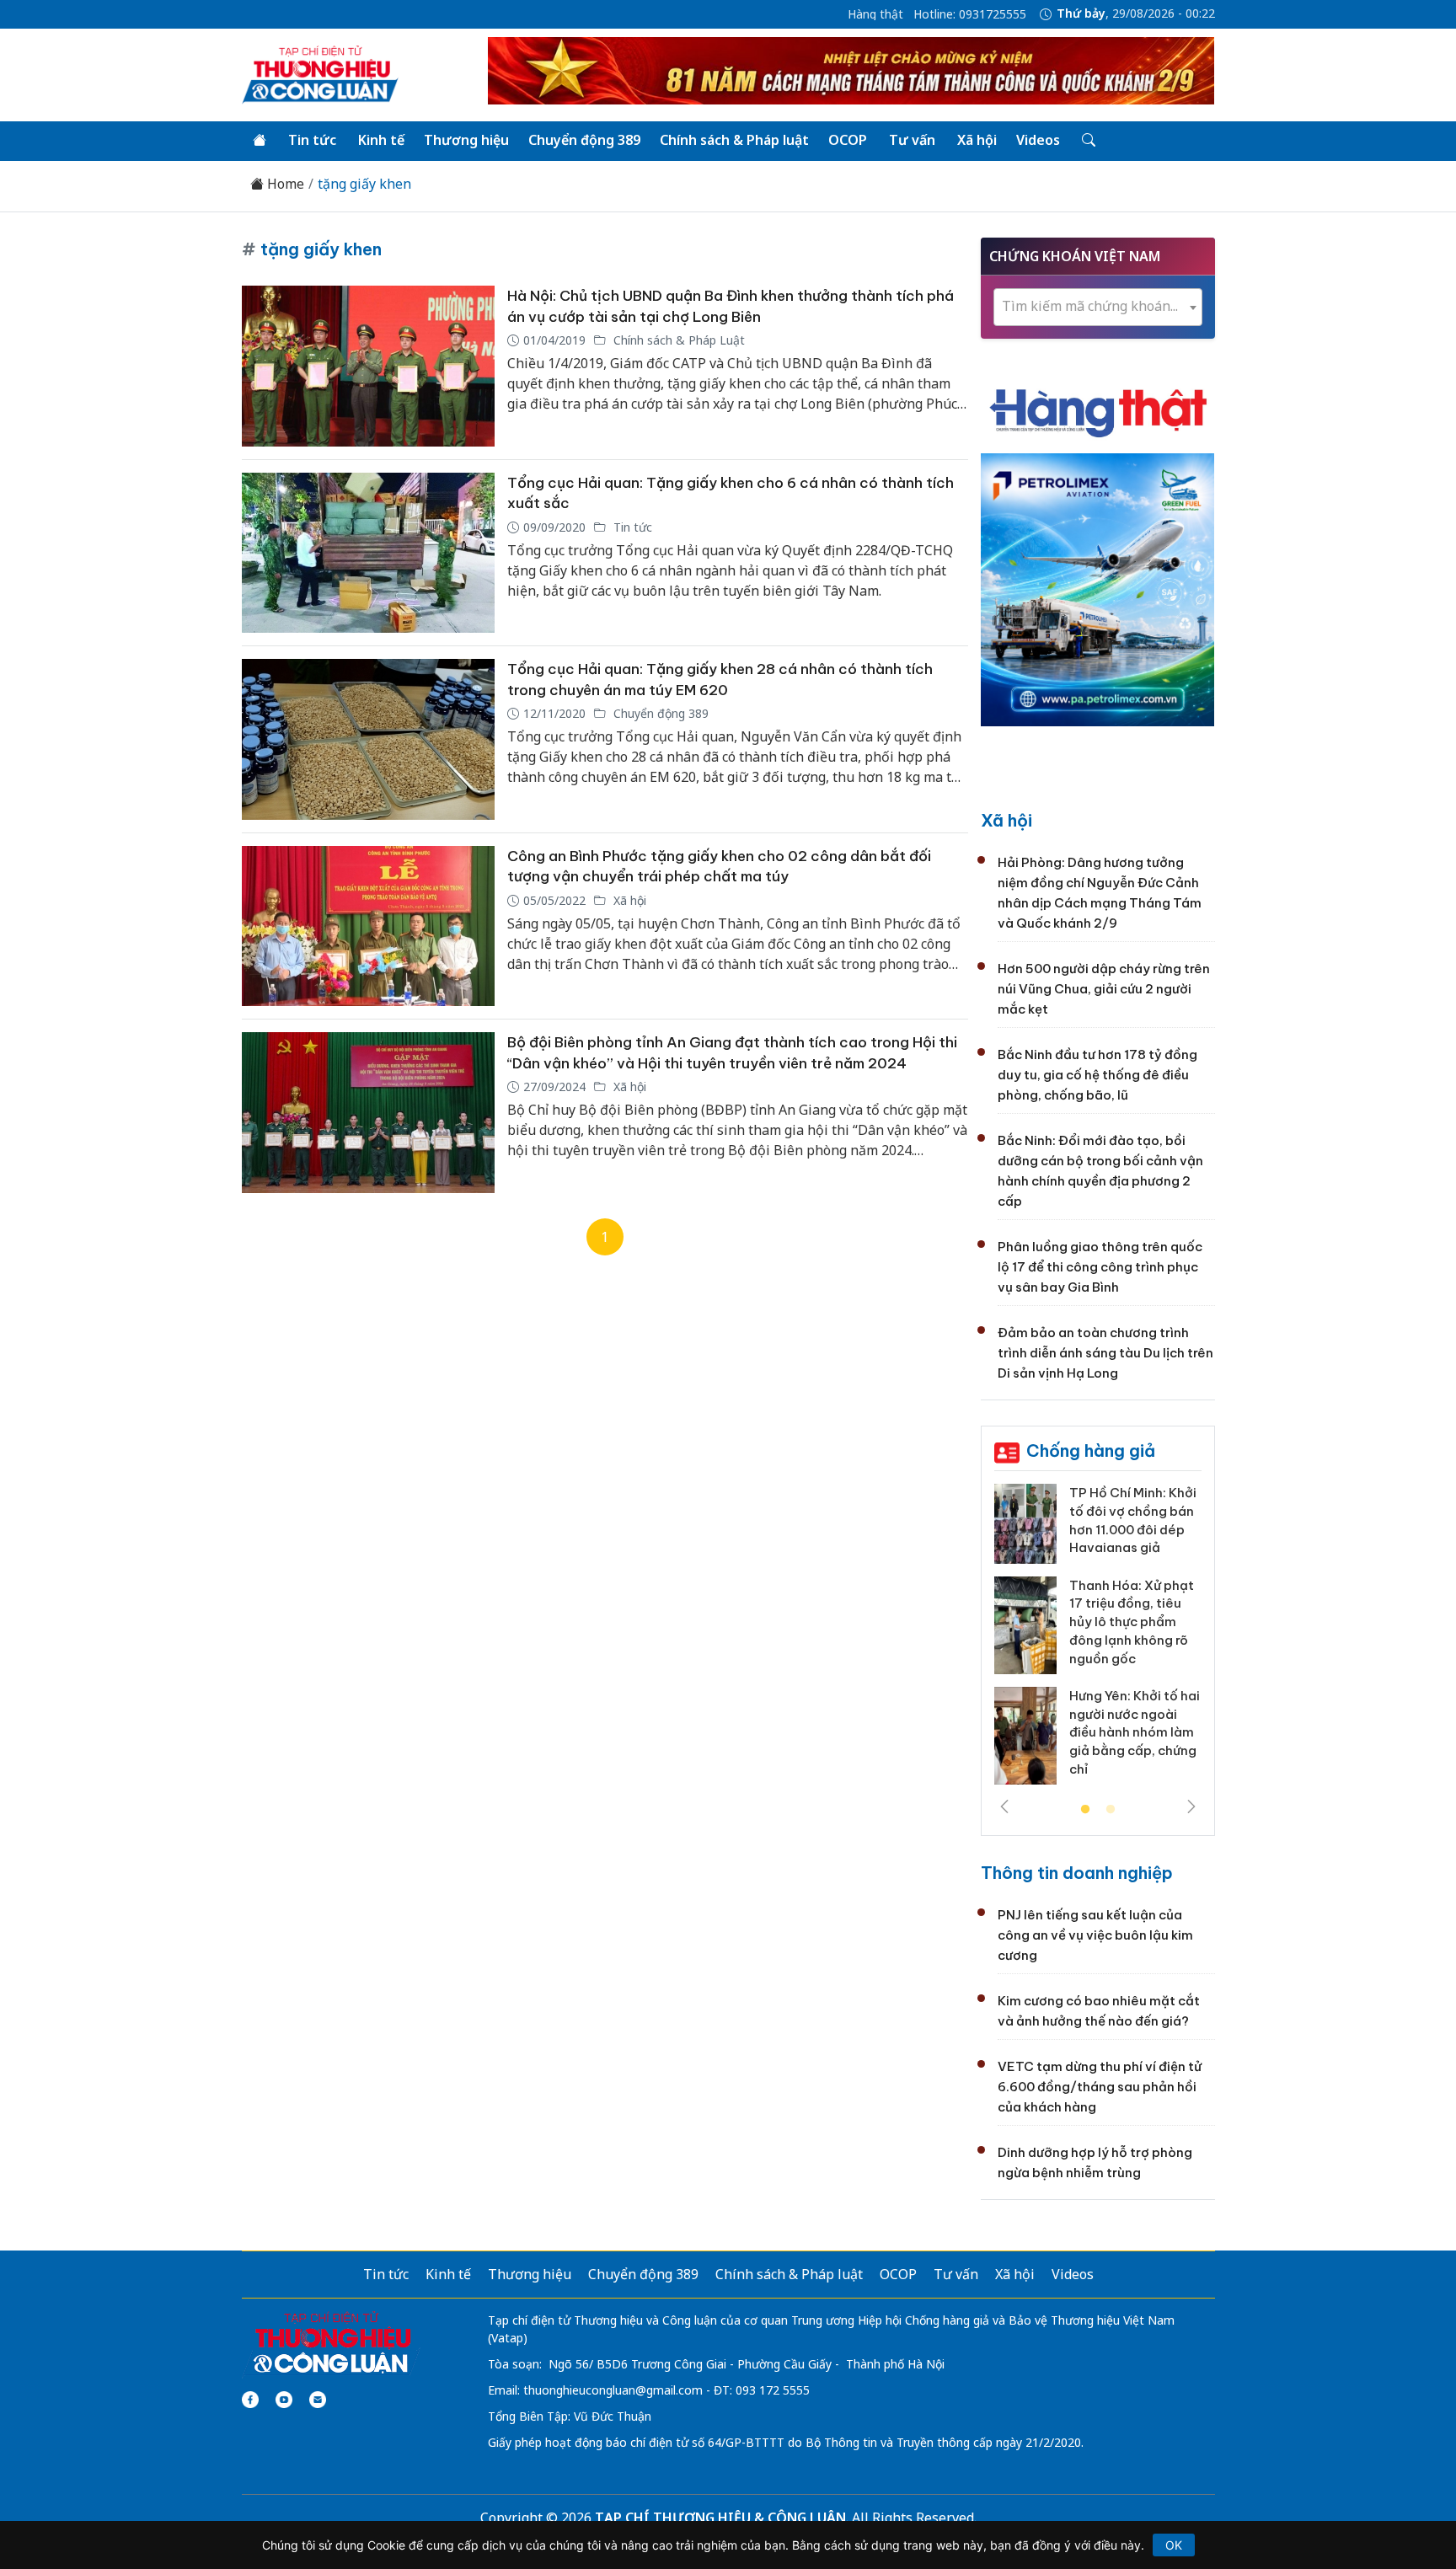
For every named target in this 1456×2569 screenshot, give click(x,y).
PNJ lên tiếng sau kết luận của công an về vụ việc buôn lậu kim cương (1095, 1935)
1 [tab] (1085, 1810)
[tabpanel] (1098, 1640)
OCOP (848, 140)
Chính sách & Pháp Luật (677, 340)
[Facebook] (250, 2400)
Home (284, 184)
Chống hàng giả (1091, 1450)
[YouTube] (284, 2400)
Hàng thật (875, 14)
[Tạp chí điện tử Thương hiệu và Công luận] (332, 2343)
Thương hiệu (466, 140)
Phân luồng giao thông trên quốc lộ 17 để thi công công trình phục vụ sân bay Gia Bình (1100, 1267)
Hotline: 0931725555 (970, 14)
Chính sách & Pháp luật (734, 140)
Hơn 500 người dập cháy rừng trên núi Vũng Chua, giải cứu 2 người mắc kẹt (1104, 989)
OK (1174, 2545)
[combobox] (1098, 307)
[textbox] (1098, 306)
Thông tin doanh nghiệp (1077, 1873)
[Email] (318, 2400)
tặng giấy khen (364, 184)
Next (1191, 1806)
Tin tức (312, 140)
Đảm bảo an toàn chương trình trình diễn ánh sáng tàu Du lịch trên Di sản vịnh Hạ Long (1105, 1353)
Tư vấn (912, 140)
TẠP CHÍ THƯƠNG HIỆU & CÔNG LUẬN (720, 2518)
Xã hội (977, 140)
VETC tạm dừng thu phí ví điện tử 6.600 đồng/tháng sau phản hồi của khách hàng (1100, 2087)
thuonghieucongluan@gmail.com (613, 2390)
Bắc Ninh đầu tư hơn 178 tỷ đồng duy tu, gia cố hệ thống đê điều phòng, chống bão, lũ (1097, 1075)
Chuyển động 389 (584, 140)
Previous (1004, 1806)
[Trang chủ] (260, 141)
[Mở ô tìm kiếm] (1087, 141)
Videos (1038, 140)
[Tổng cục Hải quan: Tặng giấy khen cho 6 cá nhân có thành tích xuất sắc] (368, 553)
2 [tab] (1111, 1810)
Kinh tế (381, 140)
